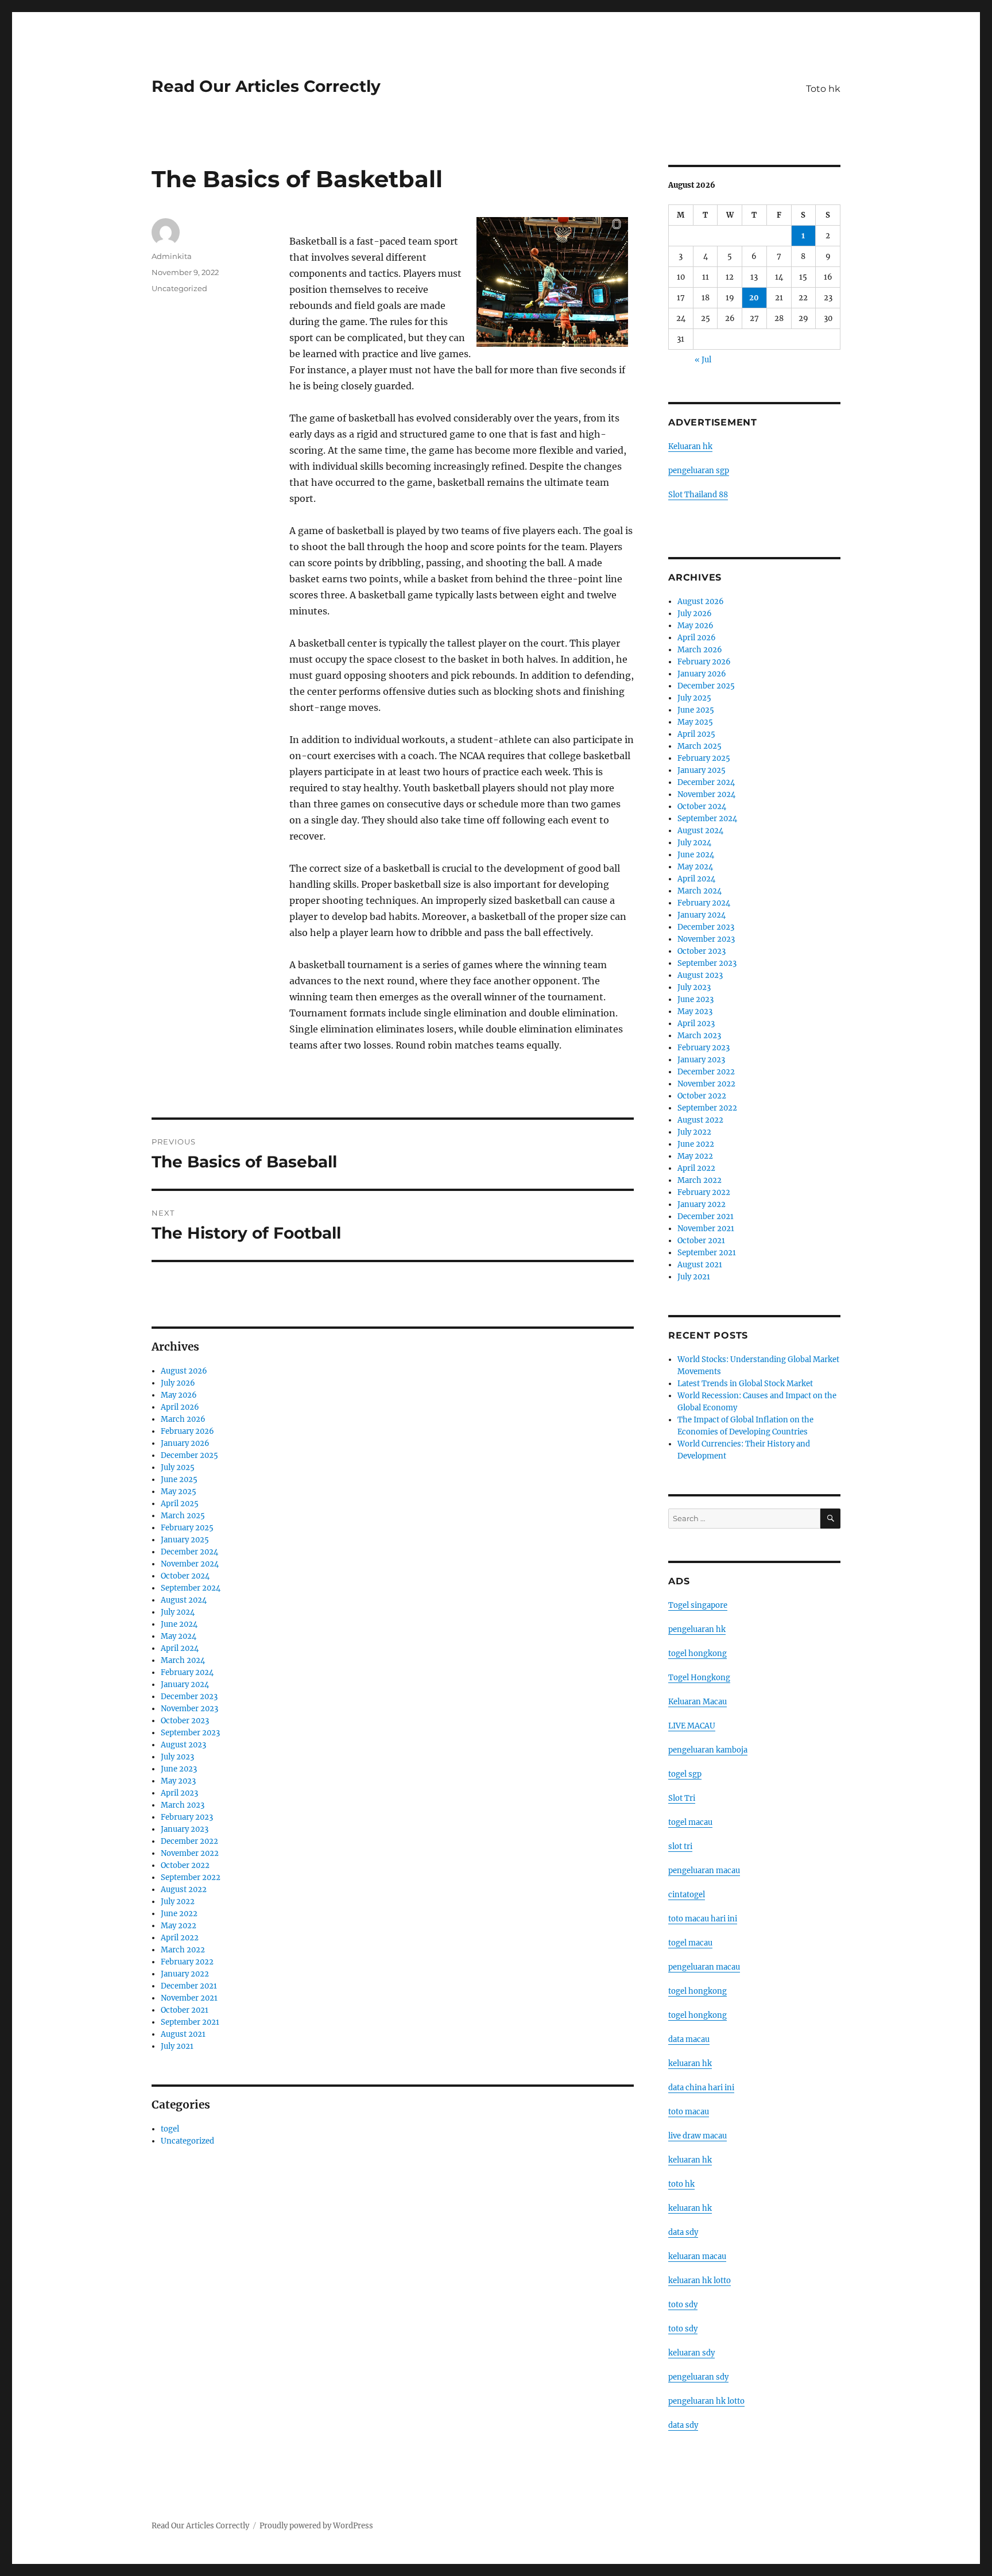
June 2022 (179, 1914)
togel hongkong (697, 1653)
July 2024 (178, 1612)
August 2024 (184, 1600)
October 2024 (185, 1576)
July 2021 (177, 2046)
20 (754, 298)
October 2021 (185, 2010)
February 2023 (187, 1817)
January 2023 (185, 1829)
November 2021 (189, 1998)
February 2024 (187, 1672)
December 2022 (189, 1841)
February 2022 (187, 1962)
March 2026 (183, 1419)
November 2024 (190, 1564)
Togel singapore (698, 1605)
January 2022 (185, 1974)
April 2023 (179, 1793)
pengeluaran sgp (699, 471)
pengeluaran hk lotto (706, 2401)
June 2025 (179, 1480)
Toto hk (823, 89)
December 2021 (189, 1986)
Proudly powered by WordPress (316, 2526)
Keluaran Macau (697, 1702)
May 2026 (179, 1395)
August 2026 (184, 1371)
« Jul (703, 360)
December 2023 (189, 1697)
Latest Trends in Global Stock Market (745, 1384)
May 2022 (179, 1926)
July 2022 (178, 1902)
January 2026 (185, 1443)
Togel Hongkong (699, 1678)
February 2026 (187, 1431)
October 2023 (185, 1721)
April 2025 (180, 1504)
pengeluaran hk (697, 1629)
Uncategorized (179, 288)
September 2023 (190, 1733)
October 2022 (185, 1865)
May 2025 (179, 1492)
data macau (689, 2039)
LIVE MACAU (692, 1726)
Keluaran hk (690, 446)
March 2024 (183, 1660)
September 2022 (191, 1877)
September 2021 (190, 2022)
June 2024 (179, 1624)
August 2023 (183, 1745)
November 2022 (190, 1853)
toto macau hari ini (703, 1919)
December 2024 (189, 1552)
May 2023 (178, 1781)
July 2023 (177, 1757)
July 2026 (178, 1383)
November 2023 (189, 1709)
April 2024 (180, 1648)
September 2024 (191, 1588)
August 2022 (184, 1890)
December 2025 (189, 1455)
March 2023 (183, 1805)
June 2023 (179, 1769)
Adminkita (172, 256)
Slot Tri (682, 1798)
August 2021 (183, 2034)
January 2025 (185, 1540)
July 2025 (178, 1467)
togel (170, 2129)
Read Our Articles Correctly (266, 86)
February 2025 (187, 1528)
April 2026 (180, 1407)
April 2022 (180, 1938)
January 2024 (185, 1685)
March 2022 (183, 1950)
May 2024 (179, 1636)
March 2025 (183, 1516)
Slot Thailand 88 (698, 495)
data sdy (683, 2425)
